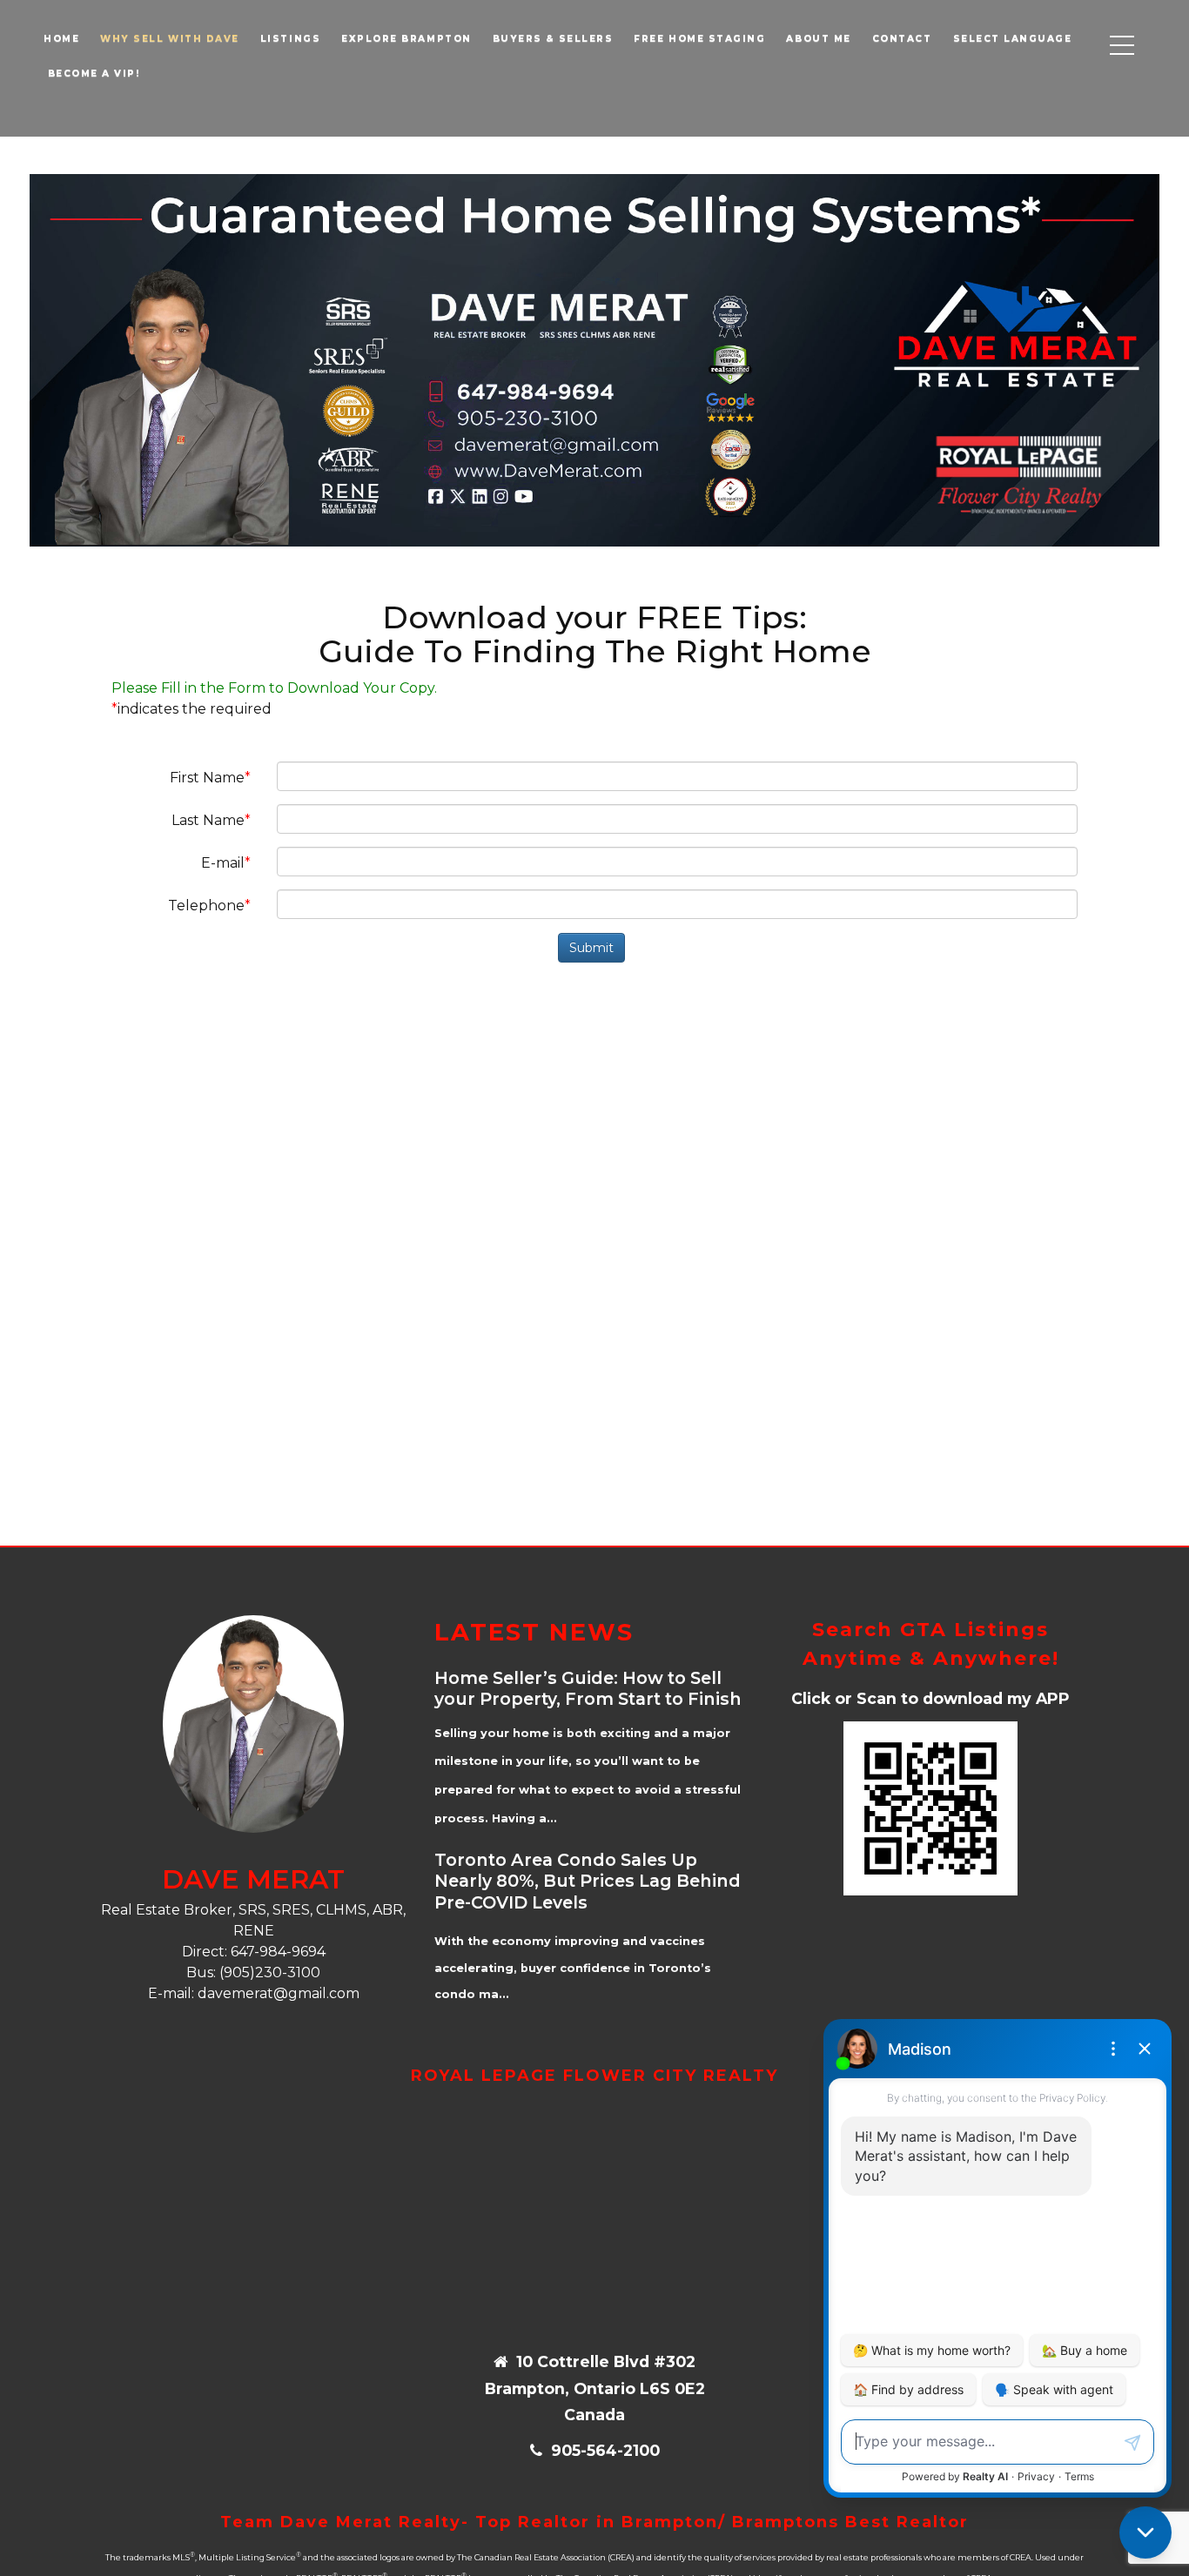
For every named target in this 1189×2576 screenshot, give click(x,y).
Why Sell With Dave (170, 39)
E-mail (223, 863)
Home (61, 39)
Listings (290, 39)
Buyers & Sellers (553, 39)
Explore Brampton (406, 39)
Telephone (206, 906)
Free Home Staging (699, 39)
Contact (902, 39)
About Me (818, 39)
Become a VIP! (92, 74)
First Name (207, 778)
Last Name (208, 820)
